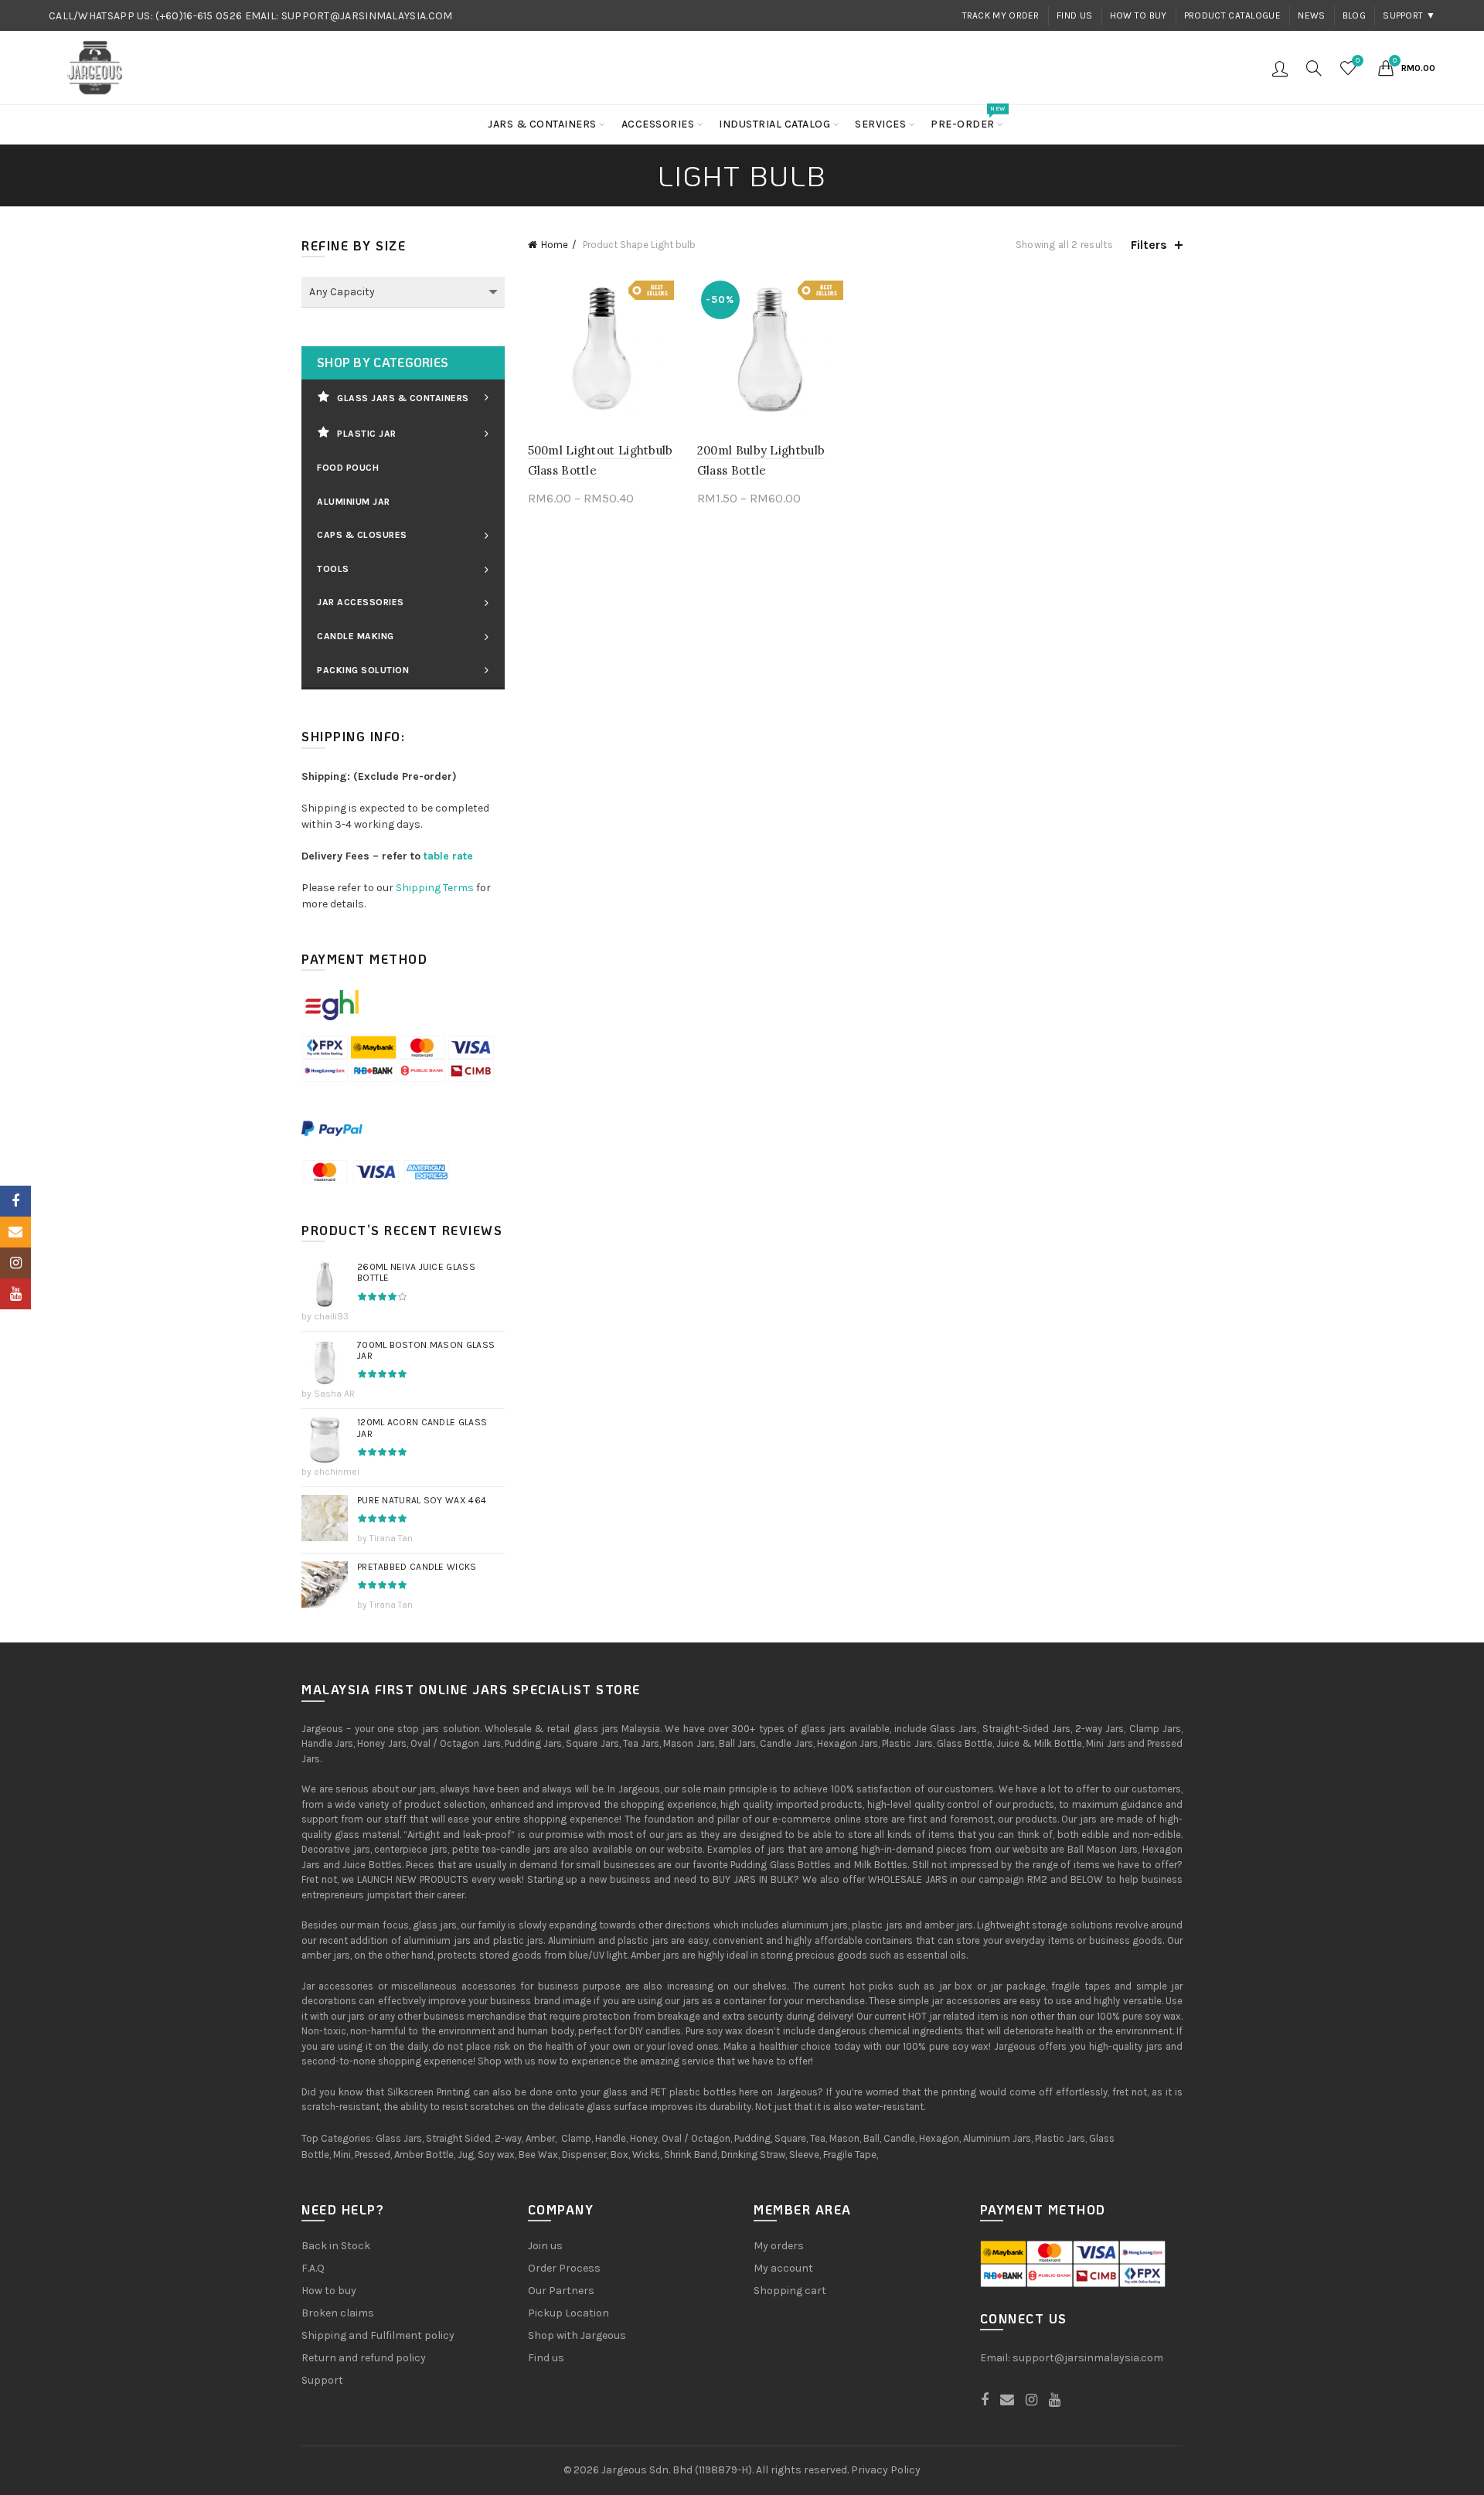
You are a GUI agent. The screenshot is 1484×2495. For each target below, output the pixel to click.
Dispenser (584, 2155)
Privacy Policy (886, 2470)
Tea (818, 2138)
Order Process (564, 2268)
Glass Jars (399, 2138)
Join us (545, 2246)
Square (790, 2138)
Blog (1354, 15)
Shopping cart (790, 2291)
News (1311, 15)
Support (322, 2380)
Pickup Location (568, 2313)
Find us (1074, 15)
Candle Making (356, 636)
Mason (844, 2138)
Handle (611, 2138)
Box (619, 2155)
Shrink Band (691, 2155)
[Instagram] (15, 1263)
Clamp (576, 2138)
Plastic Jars (1060, 2138)
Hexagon (939, 2138)
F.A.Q (313, 2268)
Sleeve (804, 2155)
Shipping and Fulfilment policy (378, 2335)
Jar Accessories (361, 602)
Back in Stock (336, 2246)
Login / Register (1280, 68)
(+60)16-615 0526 (199, 16)
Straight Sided (458, 2138)
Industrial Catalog (774, 124)
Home (555, 245)
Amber (540, 2138)
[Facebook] (15, 1201)
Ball (871, 2138)
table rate (448, 856)
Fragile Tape (850, 2155)
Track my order (1001, 15)
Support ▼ (1409, 15)
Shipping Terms (435, 888)
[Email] (15, 1232)
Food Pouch (348, 468)
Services (880, 124)
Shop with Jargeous (577, 2335)
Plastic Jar (367, 434)
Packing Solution (363, 670)
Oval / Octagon (696, 2138)
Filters (1149, 245)
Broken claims (338, 2313)
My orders (779, 2246)
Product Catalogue (1232, 15)
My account (783, 2268)
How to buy (1139, 15)
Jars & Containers (542, 124)
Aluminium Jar (354, 502)
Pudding (752, 2138)
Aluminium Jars (997, 2138)
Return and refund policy (364, 2358)
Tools (333, 569)
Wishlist (1358, 61)
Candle (899, 2138)
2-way (508, 2138)
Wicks (646, 2155)
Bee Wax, (539, 2155)
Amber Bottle (424, 2155)
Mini (342, 2155)
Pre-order (968, 118)
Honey (644, 2138)
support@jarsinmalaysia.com (1088, 2358)
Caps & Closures (362, 535)
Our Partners (561, 2291)
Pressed (373, 2155)
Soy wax (496, 2155)
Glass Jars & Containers (403, 398)
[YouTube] (15, 1294)
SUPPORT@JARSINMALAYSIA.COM (367, 16)
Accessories (658, 124)
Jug (466, 2155)
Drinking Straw (753, 2155)
